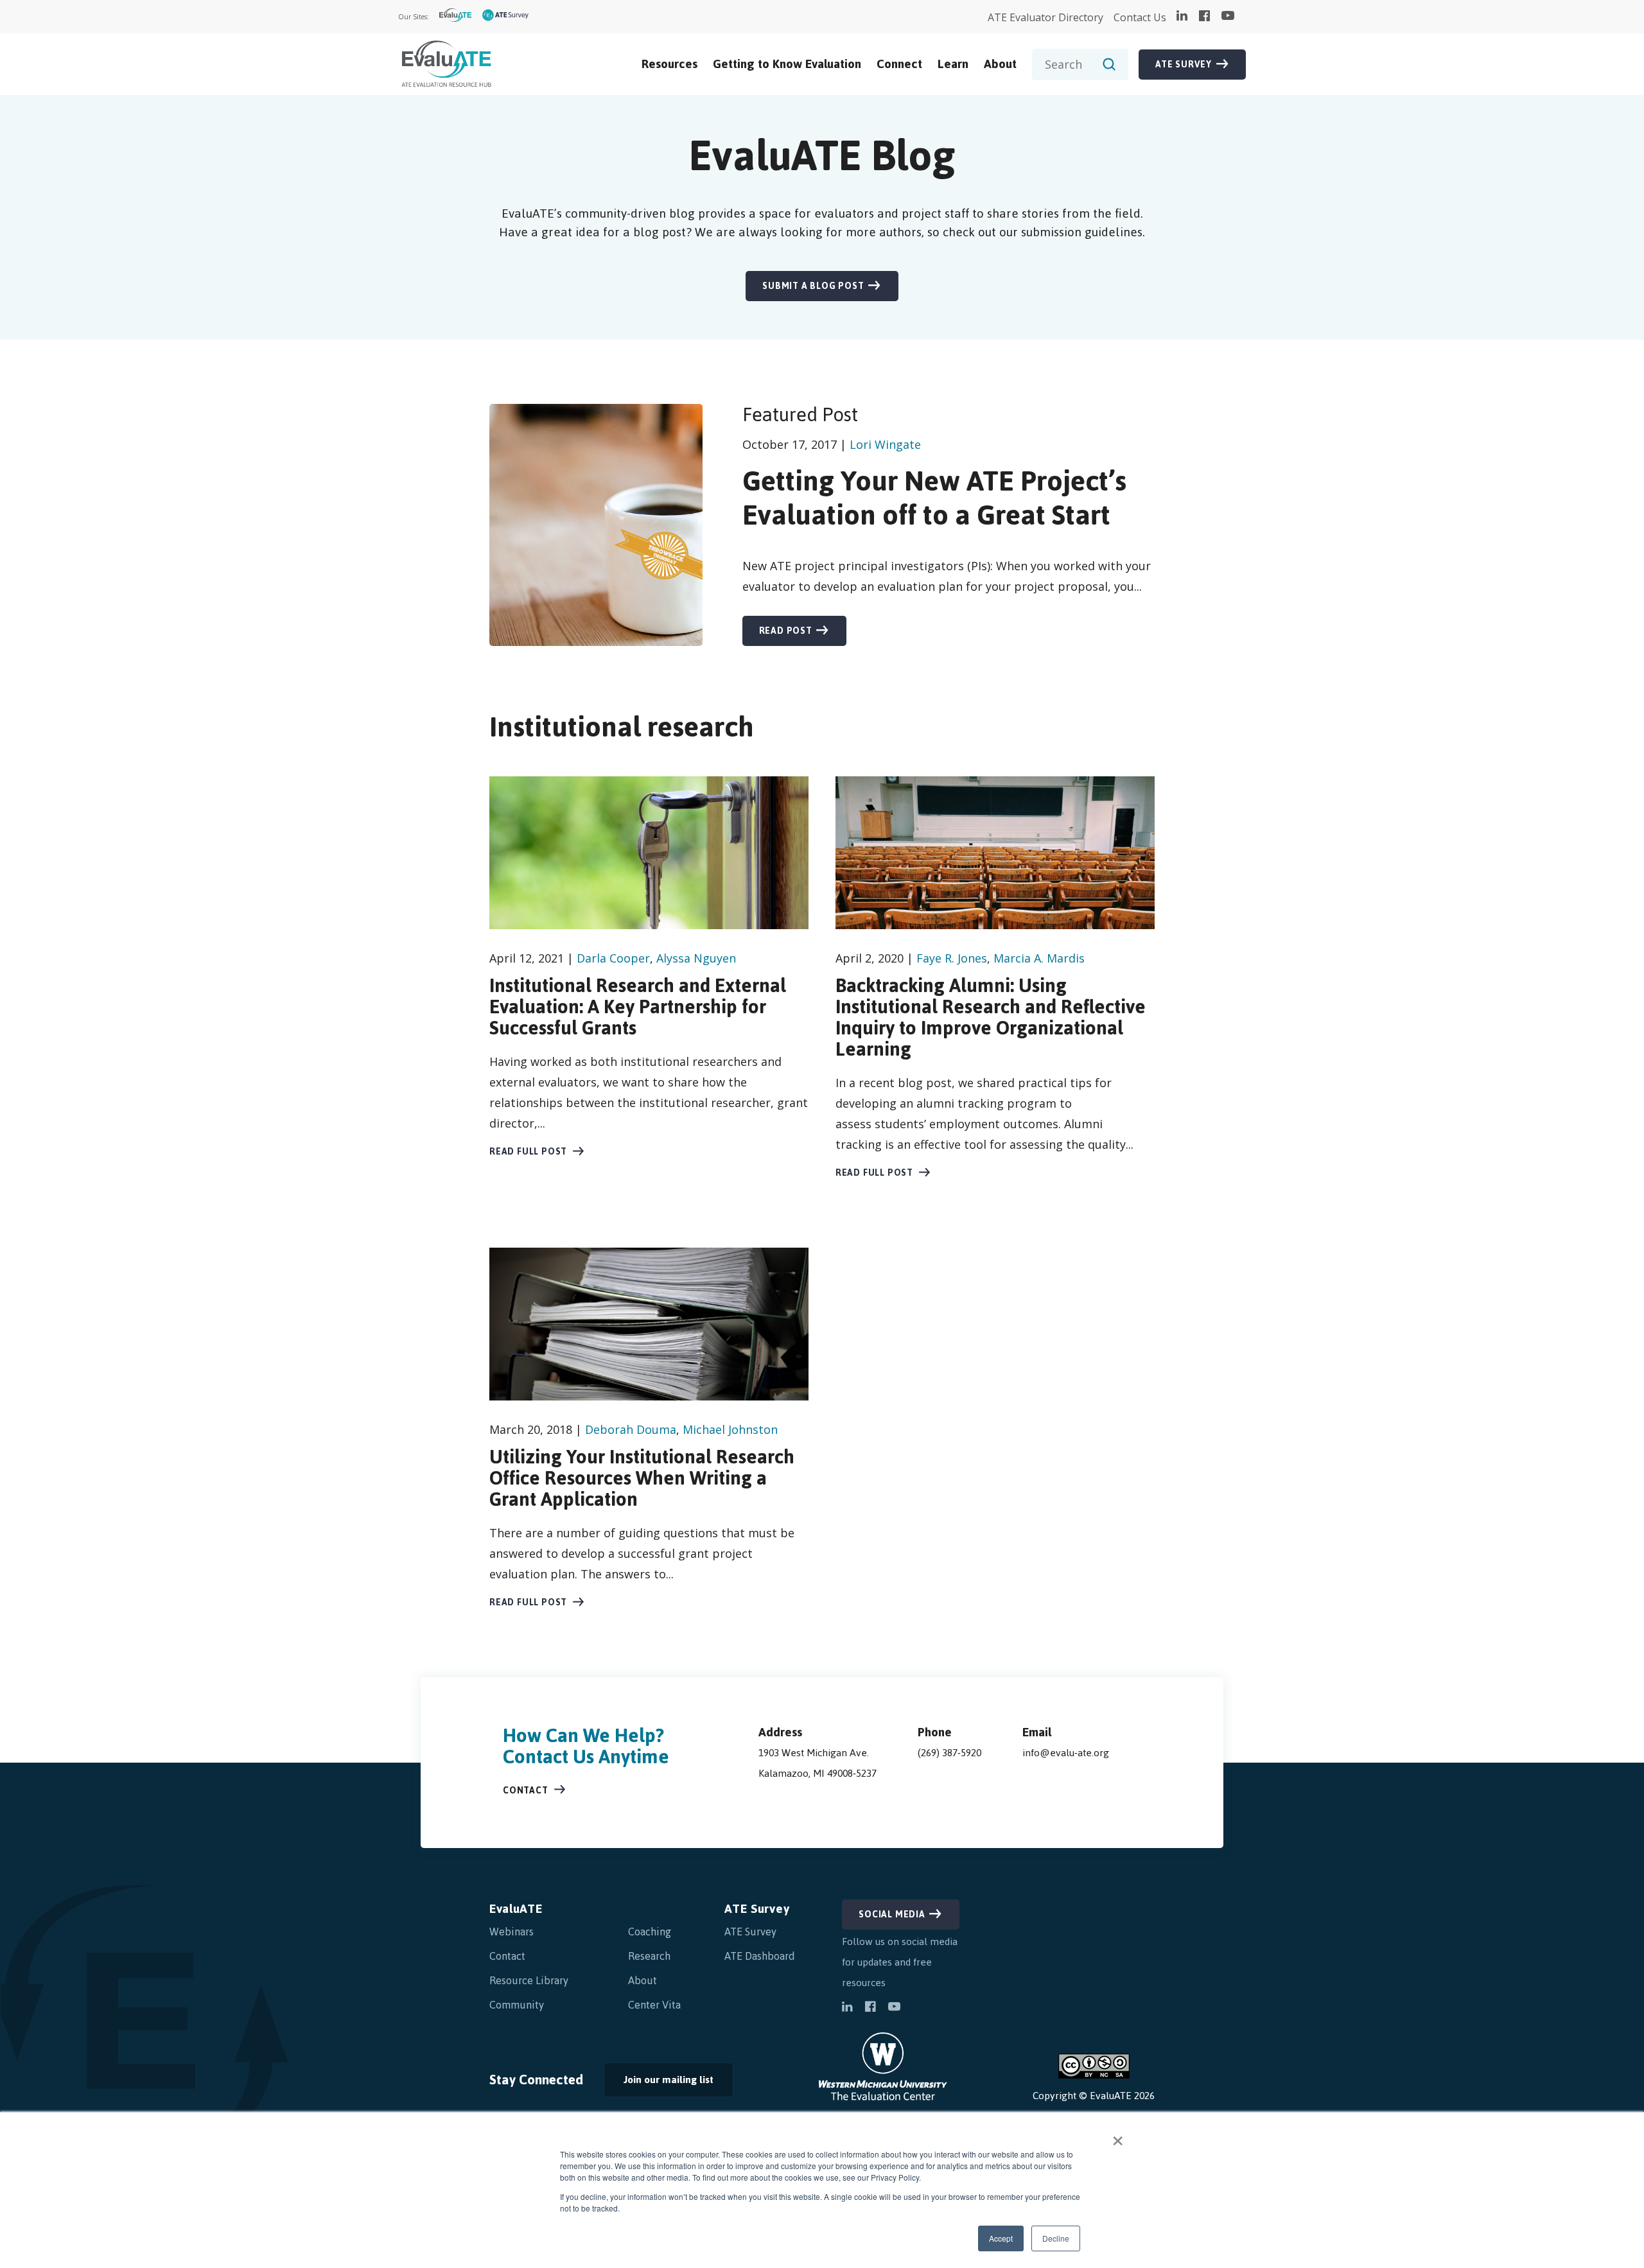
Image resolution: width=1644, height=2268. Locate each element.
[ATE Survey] (506, 17)
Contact (526, 1791)
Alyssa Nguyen (696, 958)
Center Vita (654, 2005)
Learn (953, 64)
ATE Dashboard (760, 1956)
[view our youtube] (1228, 17)
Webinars (512, 1932)
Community (517, 2005)
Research (649, 1956)
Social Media (892, 1915)
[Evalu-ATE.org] (456, 17)
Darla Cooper (613, 958)
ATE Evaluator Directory (1045, 17)
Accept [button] (1001, 2238)
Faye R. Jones (952, 958)
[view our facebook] (1204, 17)
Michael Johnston (730, 1429)
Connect (899, 64)
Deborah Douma (631, 1429)
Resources (669, 64)
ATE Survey (1184, 65)
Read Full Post (528, 1152)
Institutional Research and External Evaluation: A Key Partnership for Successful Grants (638, 1007)
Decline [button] (1056, 2238)
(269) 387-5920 (949, 1753)
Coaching (650, 1932)
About (1000, 64)
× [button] (1118, 2136)
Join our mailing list (659, 2083)
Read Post (786, 631)
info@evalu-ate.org (1066, 1753)
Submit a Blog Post (813, 286)
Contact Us (1140, 17)
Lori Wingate (885, 444)
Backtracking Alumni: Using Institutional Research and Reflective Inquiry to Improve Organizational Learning (991, 1017)
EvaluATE (516, 1909)
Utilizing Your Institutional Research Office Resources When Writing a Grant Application (642, 1478)
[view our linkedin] (1182, 17)
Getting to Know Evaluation (787, 64)
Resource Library (529, 1980)
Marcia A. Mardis (1039, 958)
